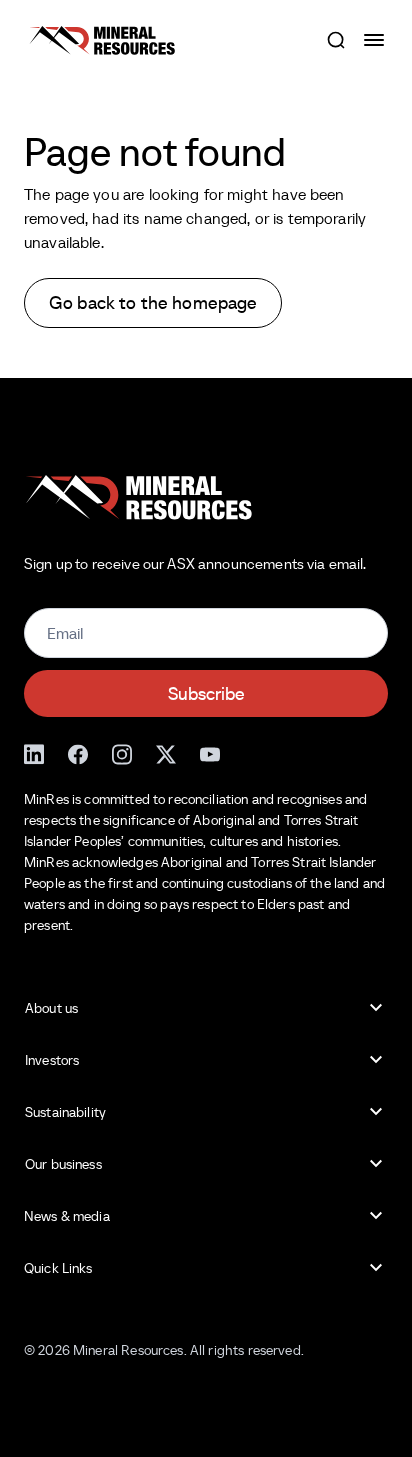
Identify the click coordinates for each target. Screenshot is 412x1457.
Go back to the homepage (153, 302)
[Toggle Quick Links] (376, 1268)
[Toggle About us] (376, 1008)
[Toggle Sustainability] (376, 1112)
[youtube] (210, 753)
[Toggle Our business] (376, 1164)
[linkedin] (34, 753)
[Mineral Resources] (102, 40)
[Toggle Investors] (376, 1060)
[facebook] (78, 753)
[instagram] (122, 753)
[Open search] (336, 40)
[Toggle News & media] (376, 1216)
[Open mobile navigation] (376, 40)
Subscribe (206, 693)
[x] (166, 753)
